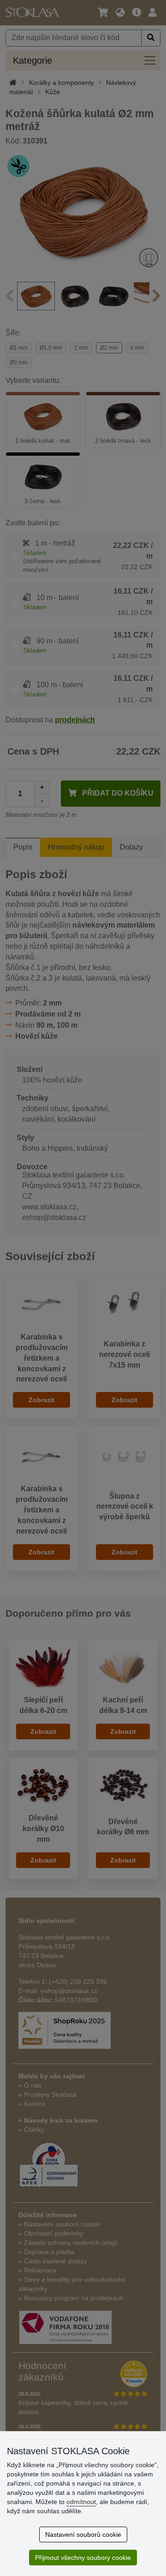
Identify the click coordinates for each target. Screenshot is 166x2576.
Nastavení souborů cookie (83, 2534)
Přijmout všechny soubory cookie (83, 2558)
